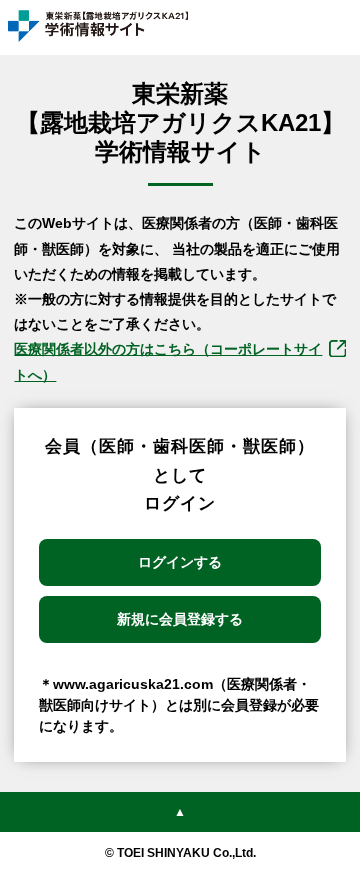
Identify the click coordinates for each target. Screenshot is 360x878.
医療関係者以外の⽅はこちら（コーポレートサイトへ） (168, 361)
